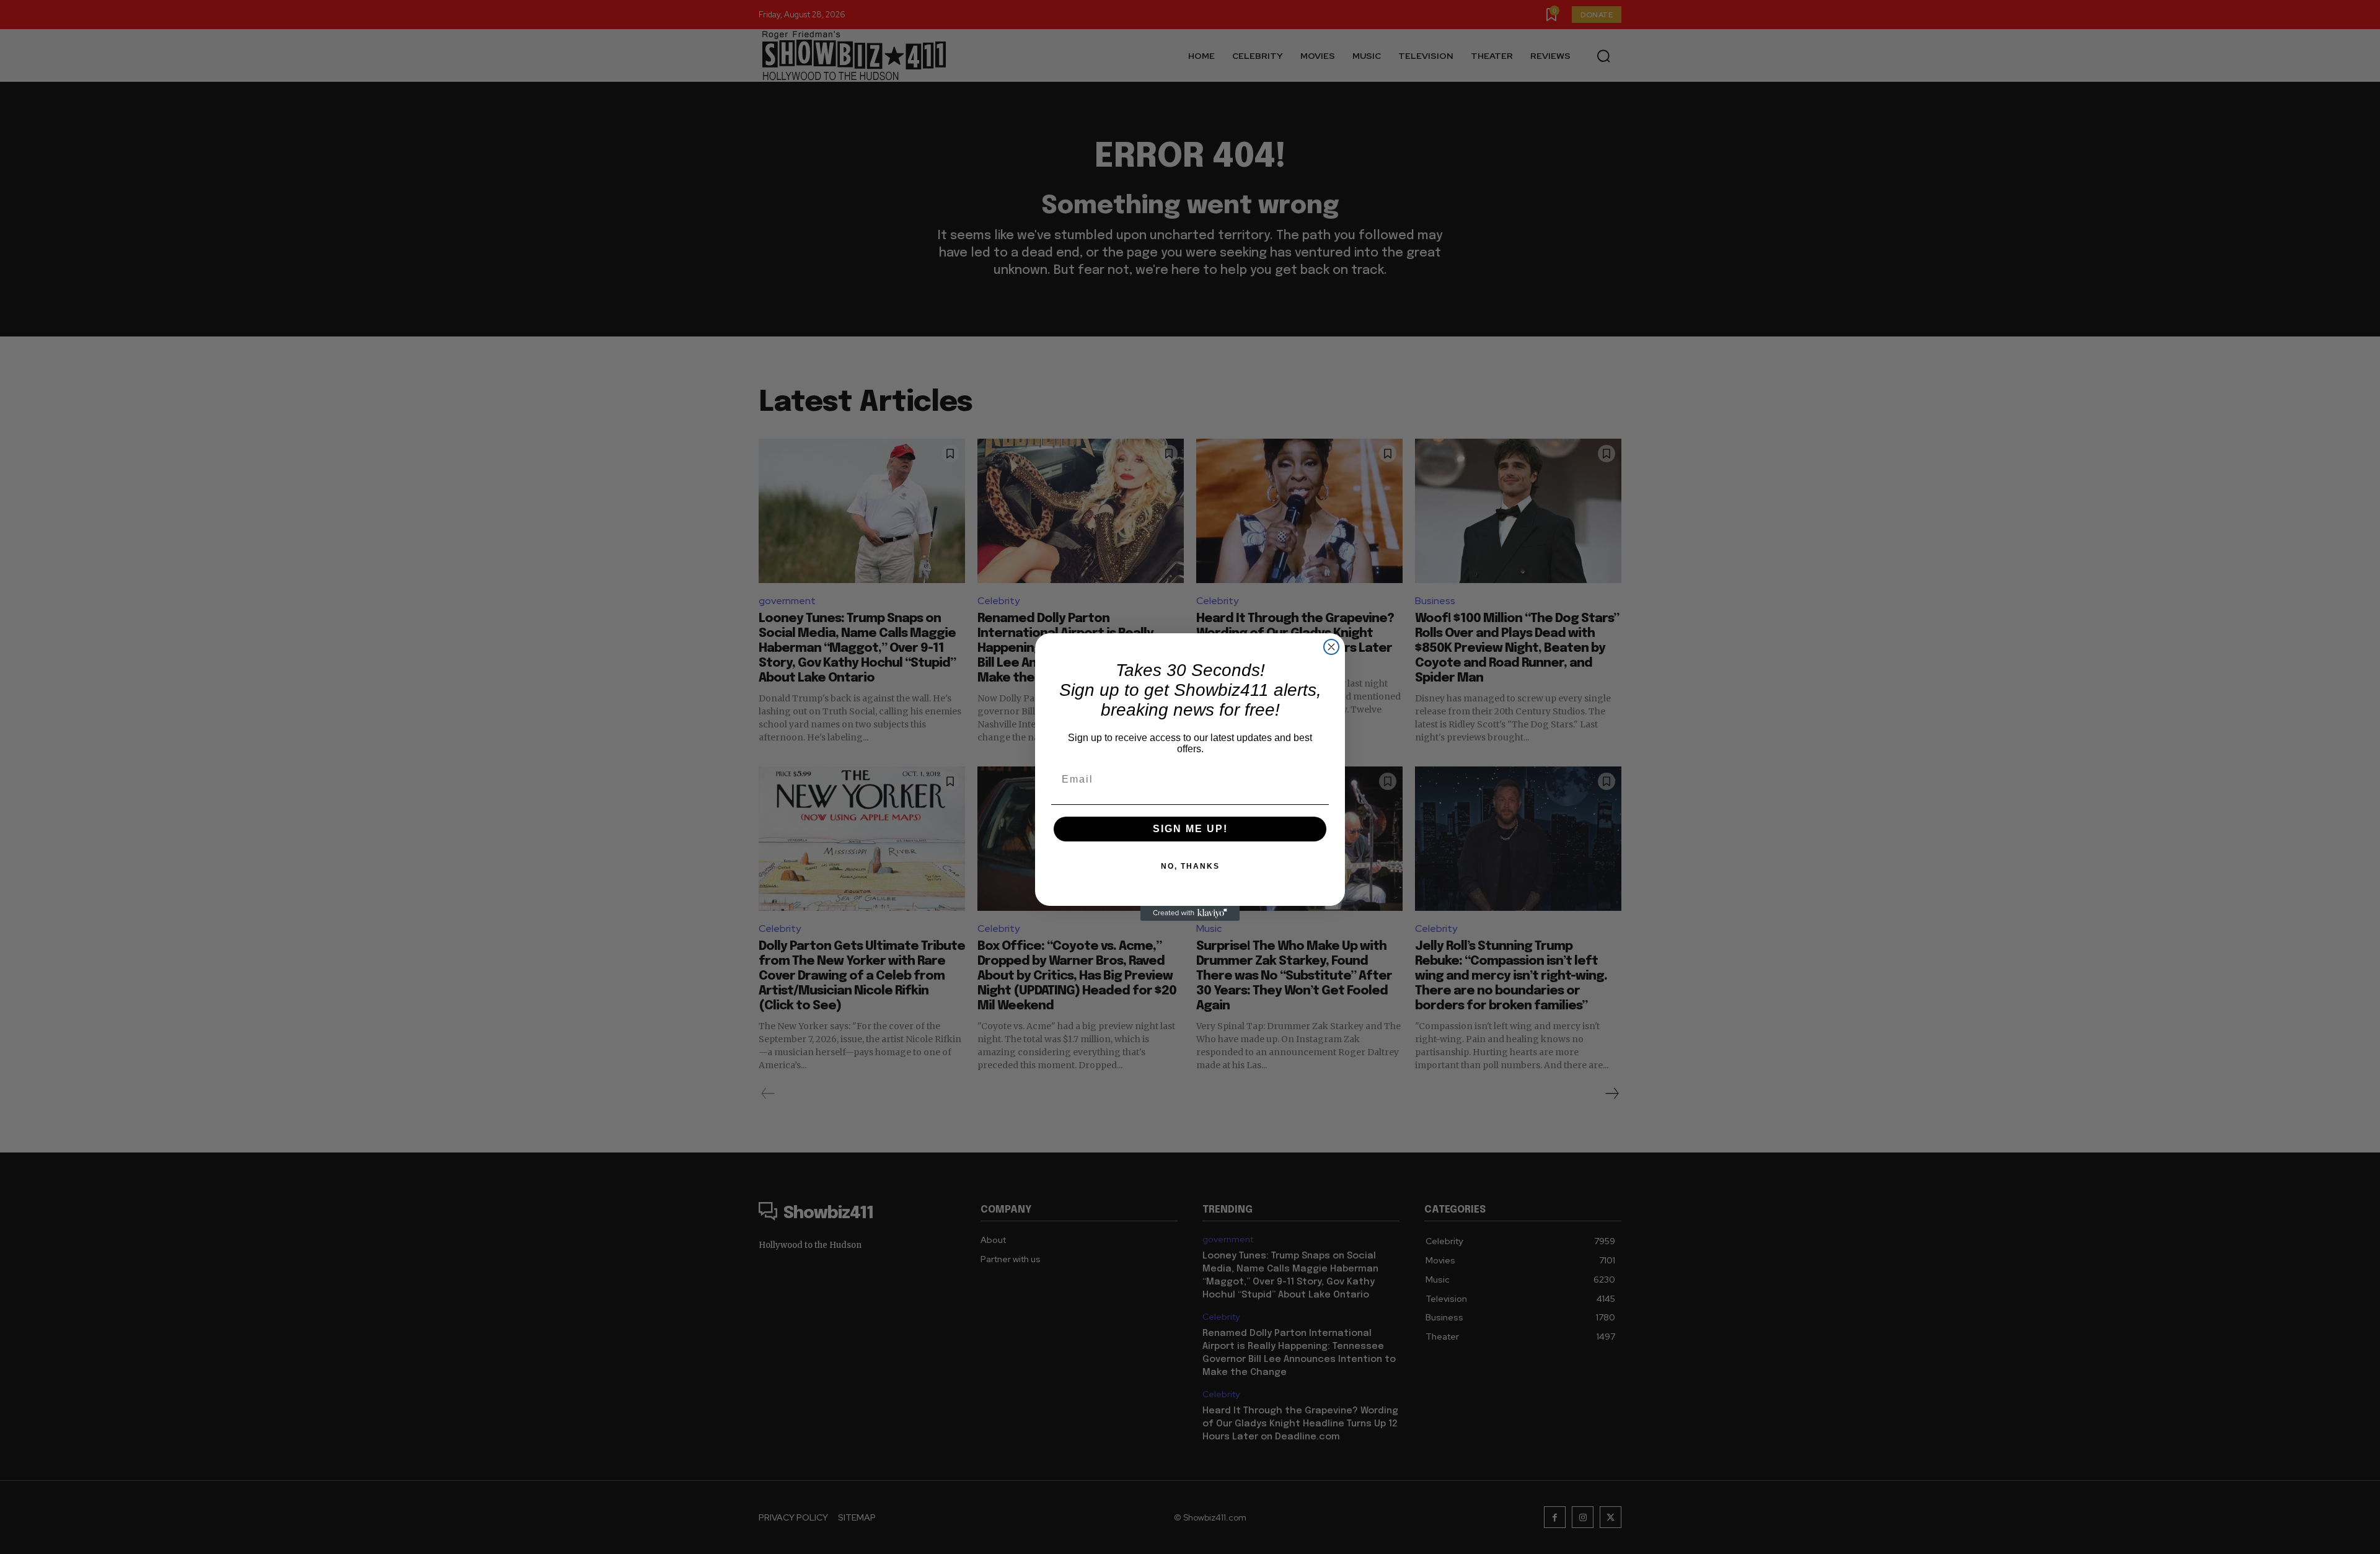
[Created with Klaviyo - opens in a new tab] (1190, 913)
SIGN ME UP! (1190, 829)
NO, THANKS (1190, 866)
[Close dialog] (1331, 647)
